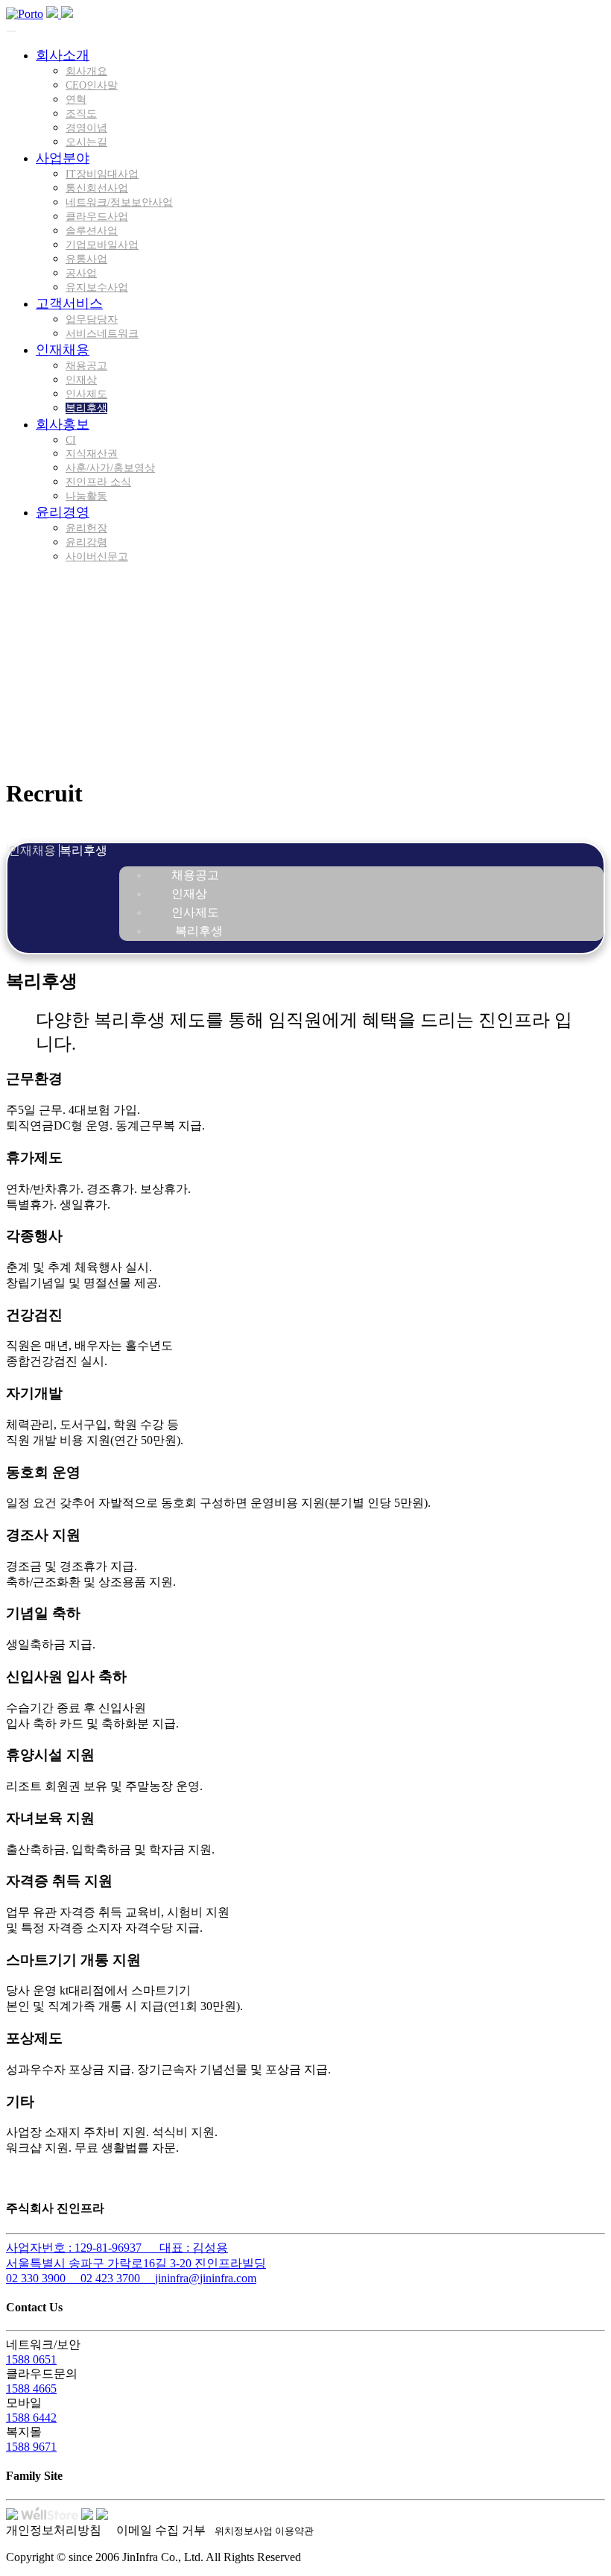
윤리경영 (63, 512)
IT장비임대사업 (102, 174)
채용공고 (86, 366)
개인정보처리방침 (54, 2530)
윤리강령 (86, 542)
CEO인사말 (92, 85)
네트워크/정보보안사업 (119, 202)
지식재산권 (92, 454)
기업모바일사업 (102, 245)
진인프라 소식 (98, 482)
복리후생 (86, 408)
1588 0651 (31, 2359)
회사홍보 (63, 424)
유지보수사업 (97, 287)
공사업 (81, 273)
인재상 (81, 380)
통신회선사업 (97, 188)
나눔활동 (86, 496)
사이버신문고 (97, 557)
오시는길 (86, 142)
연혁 (76, 100)
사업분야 (63, 158)
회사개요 (86, 71)
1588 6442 (31, 2418)
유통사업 (86, 259)
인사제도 (86, 394)
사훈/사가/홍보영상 (110, 468)
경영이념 (86, 128)
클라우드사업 (97, 217)
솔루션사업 (92, 231)
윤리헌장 (86, 528)
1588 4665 (31, 2388)
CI (71, 440)
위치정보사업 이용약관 (264, 2531)
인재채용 (63, 350)
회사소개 (63, 55)
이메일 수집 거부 (161, 2530)
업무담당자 (92, 319)
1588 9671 (31, 2447)
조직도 (81, 114)
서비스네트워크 (102, 334)
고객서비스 (69, 303)
